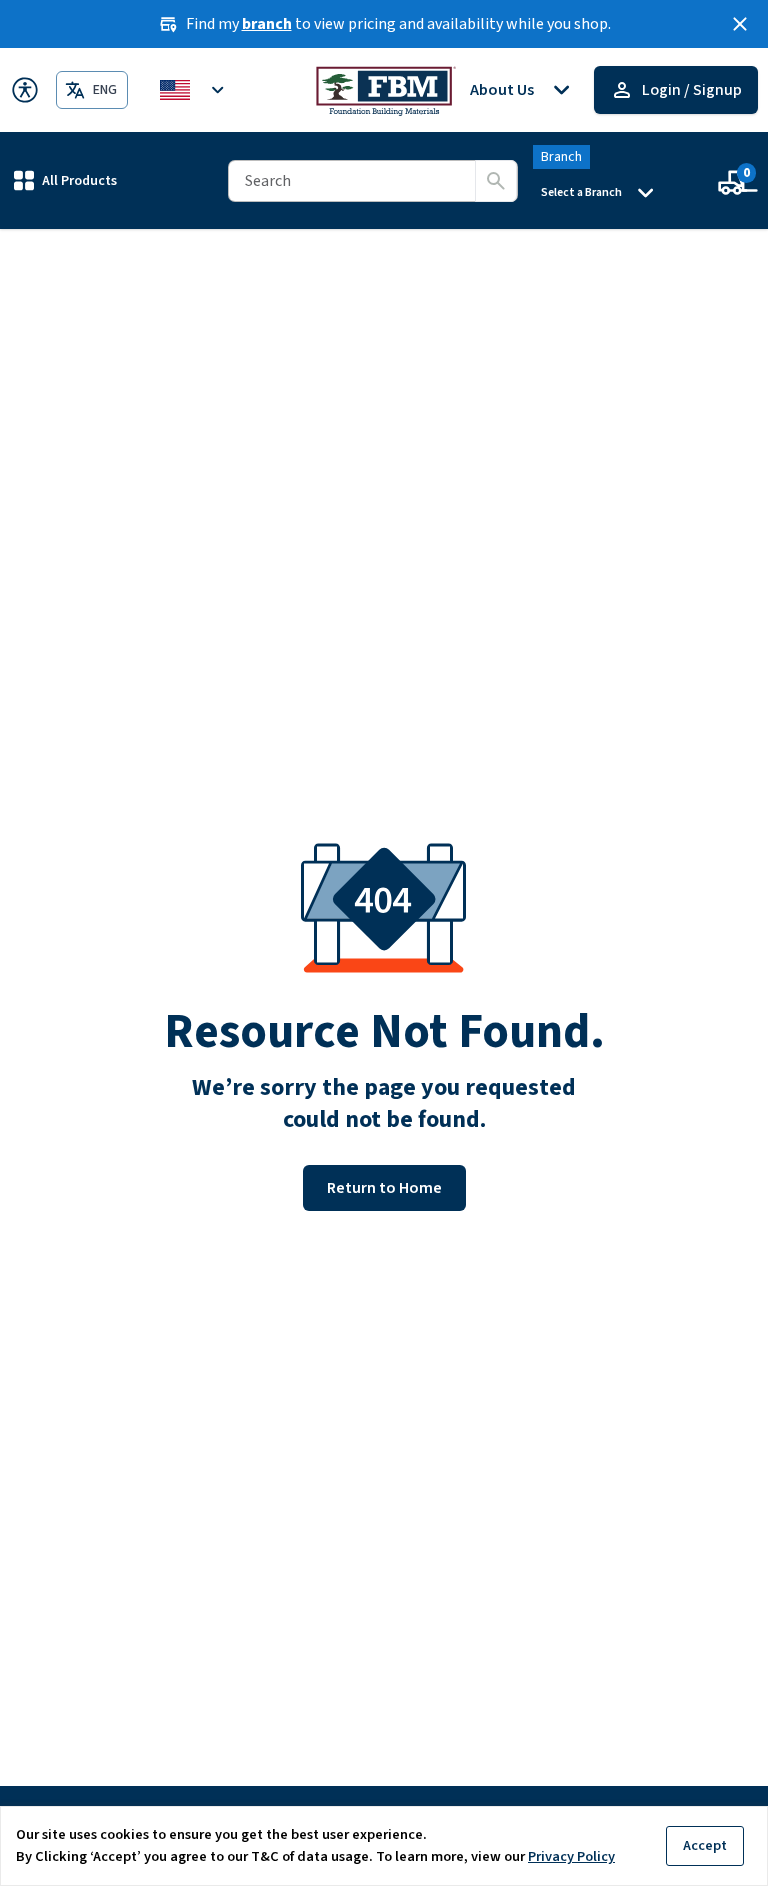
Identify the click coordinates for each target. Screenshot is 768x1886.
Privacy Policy (571, 1856)
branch (267, 24)
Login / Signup (692, 90)
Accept (705, 1845)
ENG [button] (105, 90)
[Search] (496, 181)
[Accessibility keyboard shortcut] (25, 90)
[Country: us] (195, 90)
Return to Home (384, 1188)
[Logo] (384, 90)
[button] (65, 180)
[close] (740, 24)
